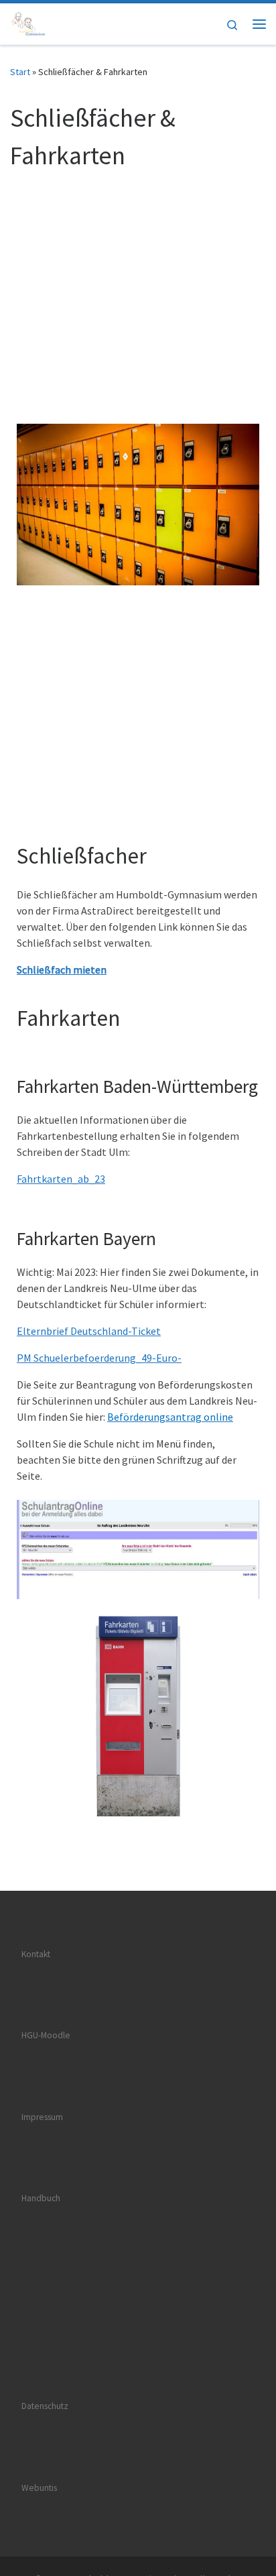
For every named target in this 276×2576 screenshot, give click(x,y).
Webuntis (39, 2488)
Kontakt (36, 1954)
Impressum (42, 2117)
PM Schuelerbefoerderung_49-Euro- (99, 1358)
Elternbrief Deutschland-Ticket (89, 1331)
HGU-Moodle (46, 2035)
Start (20, 72)
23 (100, 1179)
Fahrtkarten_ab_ (56, 1179)
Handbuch (41, 2198)
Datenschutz (45, 2406)
